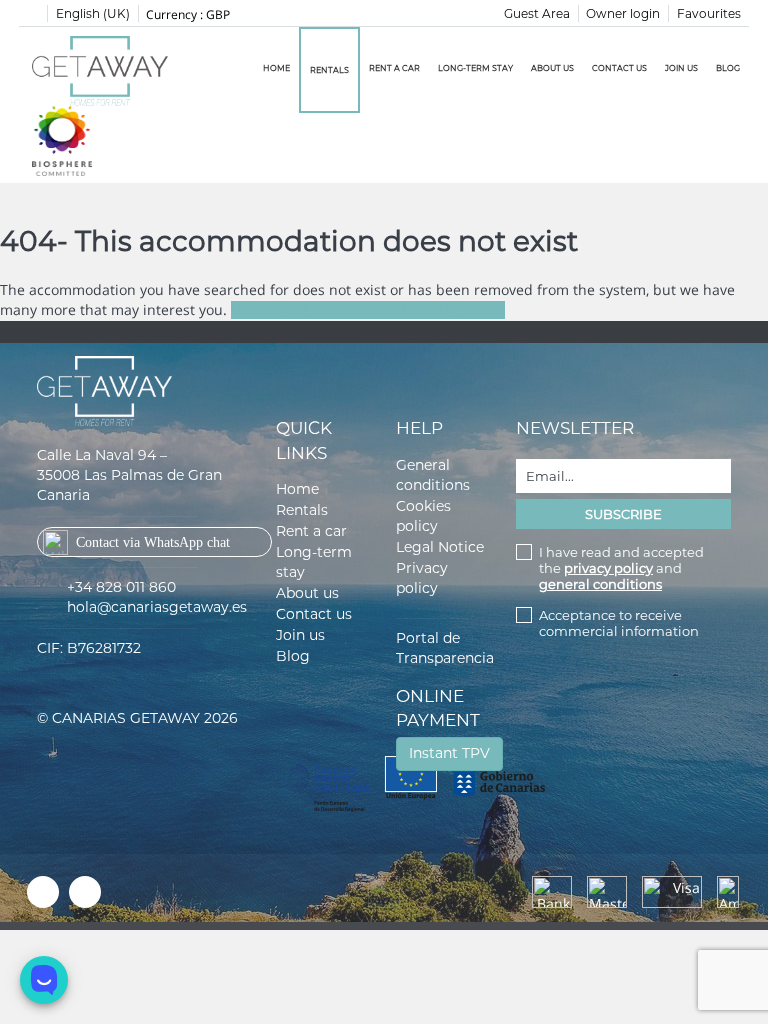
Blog (728, 68)
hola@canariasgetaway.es (157, 607)
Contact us (619, 68)
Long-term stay (475, 68)
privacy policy (608, 568)
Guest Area (537, 13)
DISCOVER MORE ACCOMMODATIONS (368, 310)
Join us (681, 68)
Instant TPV (449, 753)
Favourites (709, 13)
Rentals (329, 70)
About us (552, 68)
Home (276, 68)
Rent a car (394, 68)
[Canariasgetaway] (62, 140)
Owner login (623, 13)
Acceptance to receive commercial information (619, 623)
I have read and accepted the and (621, 568)
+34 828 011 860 (121, 587)
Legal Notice (440, 547)
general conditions (600, 584)
